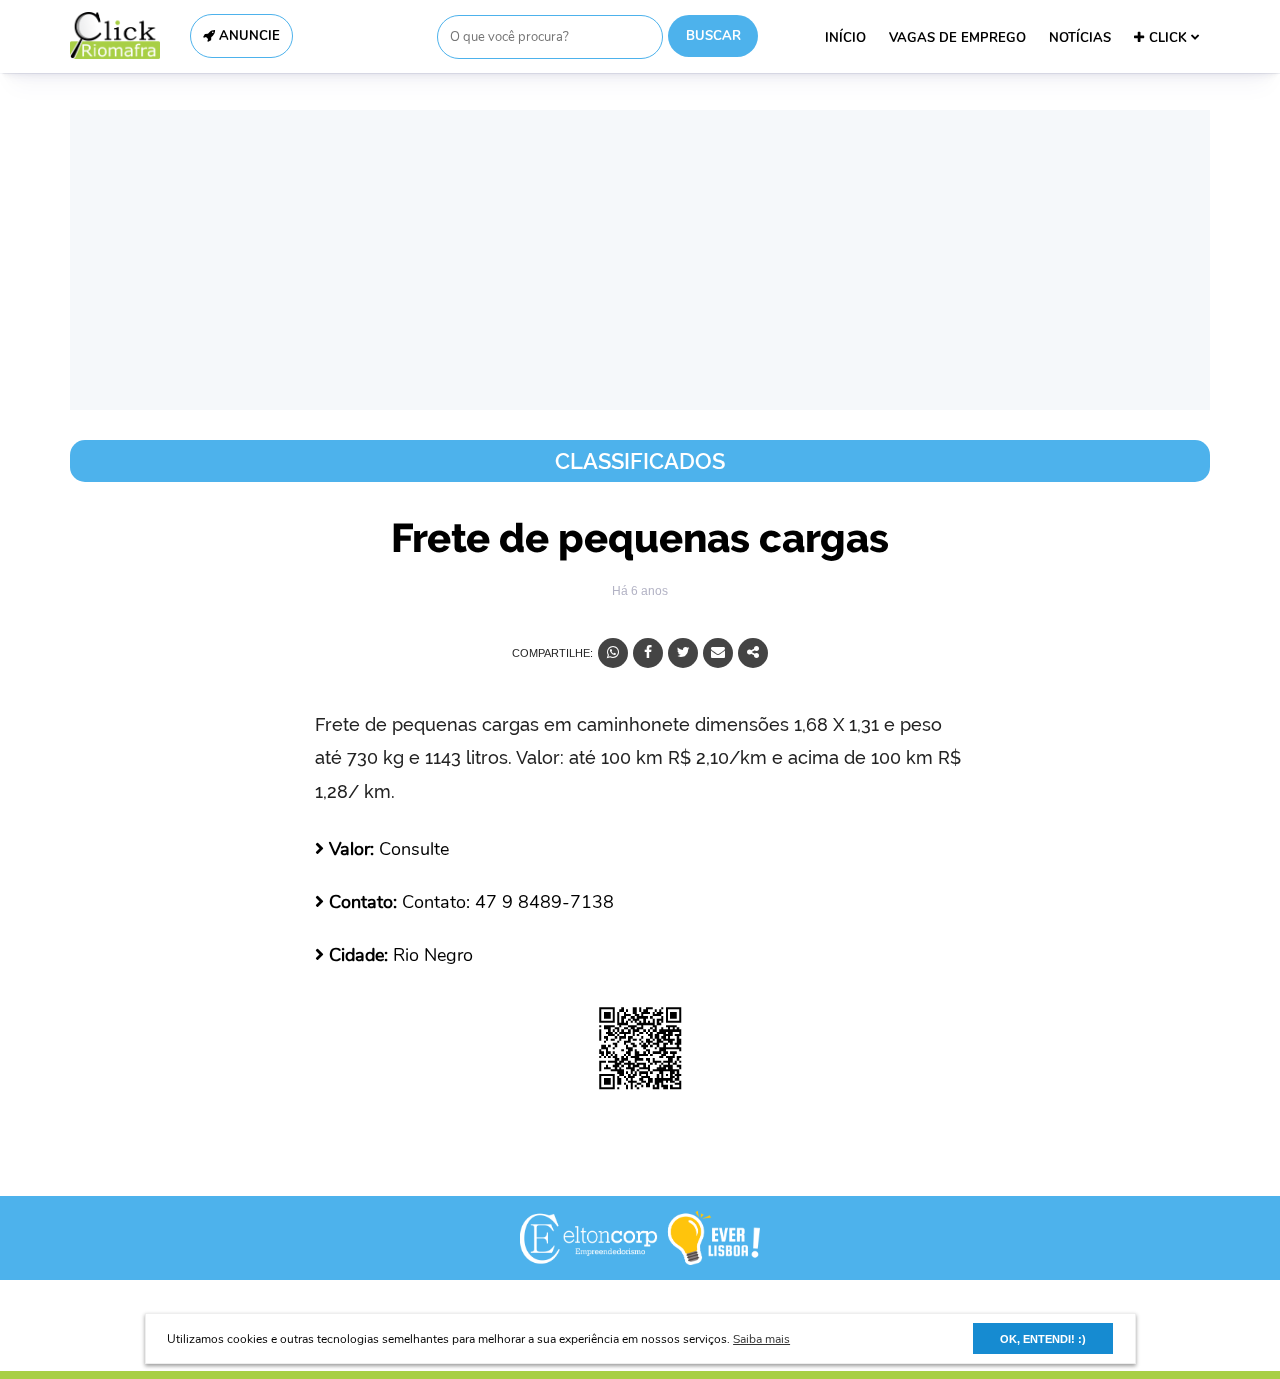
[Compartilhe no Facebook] (648, 653)
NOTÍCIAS (1080, 38)
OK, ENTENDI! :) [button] (1043, 1339)
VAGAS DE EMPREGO (957, 38)
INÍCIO (845, 38)
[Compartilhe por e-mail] (718, 653)
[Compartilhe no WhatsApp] (613, 653)
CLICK (1170, 38)
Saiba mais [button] (761, 1339)
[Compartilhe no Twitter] (683, 653)
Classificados (640, 461)
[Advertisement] (640, 260)
